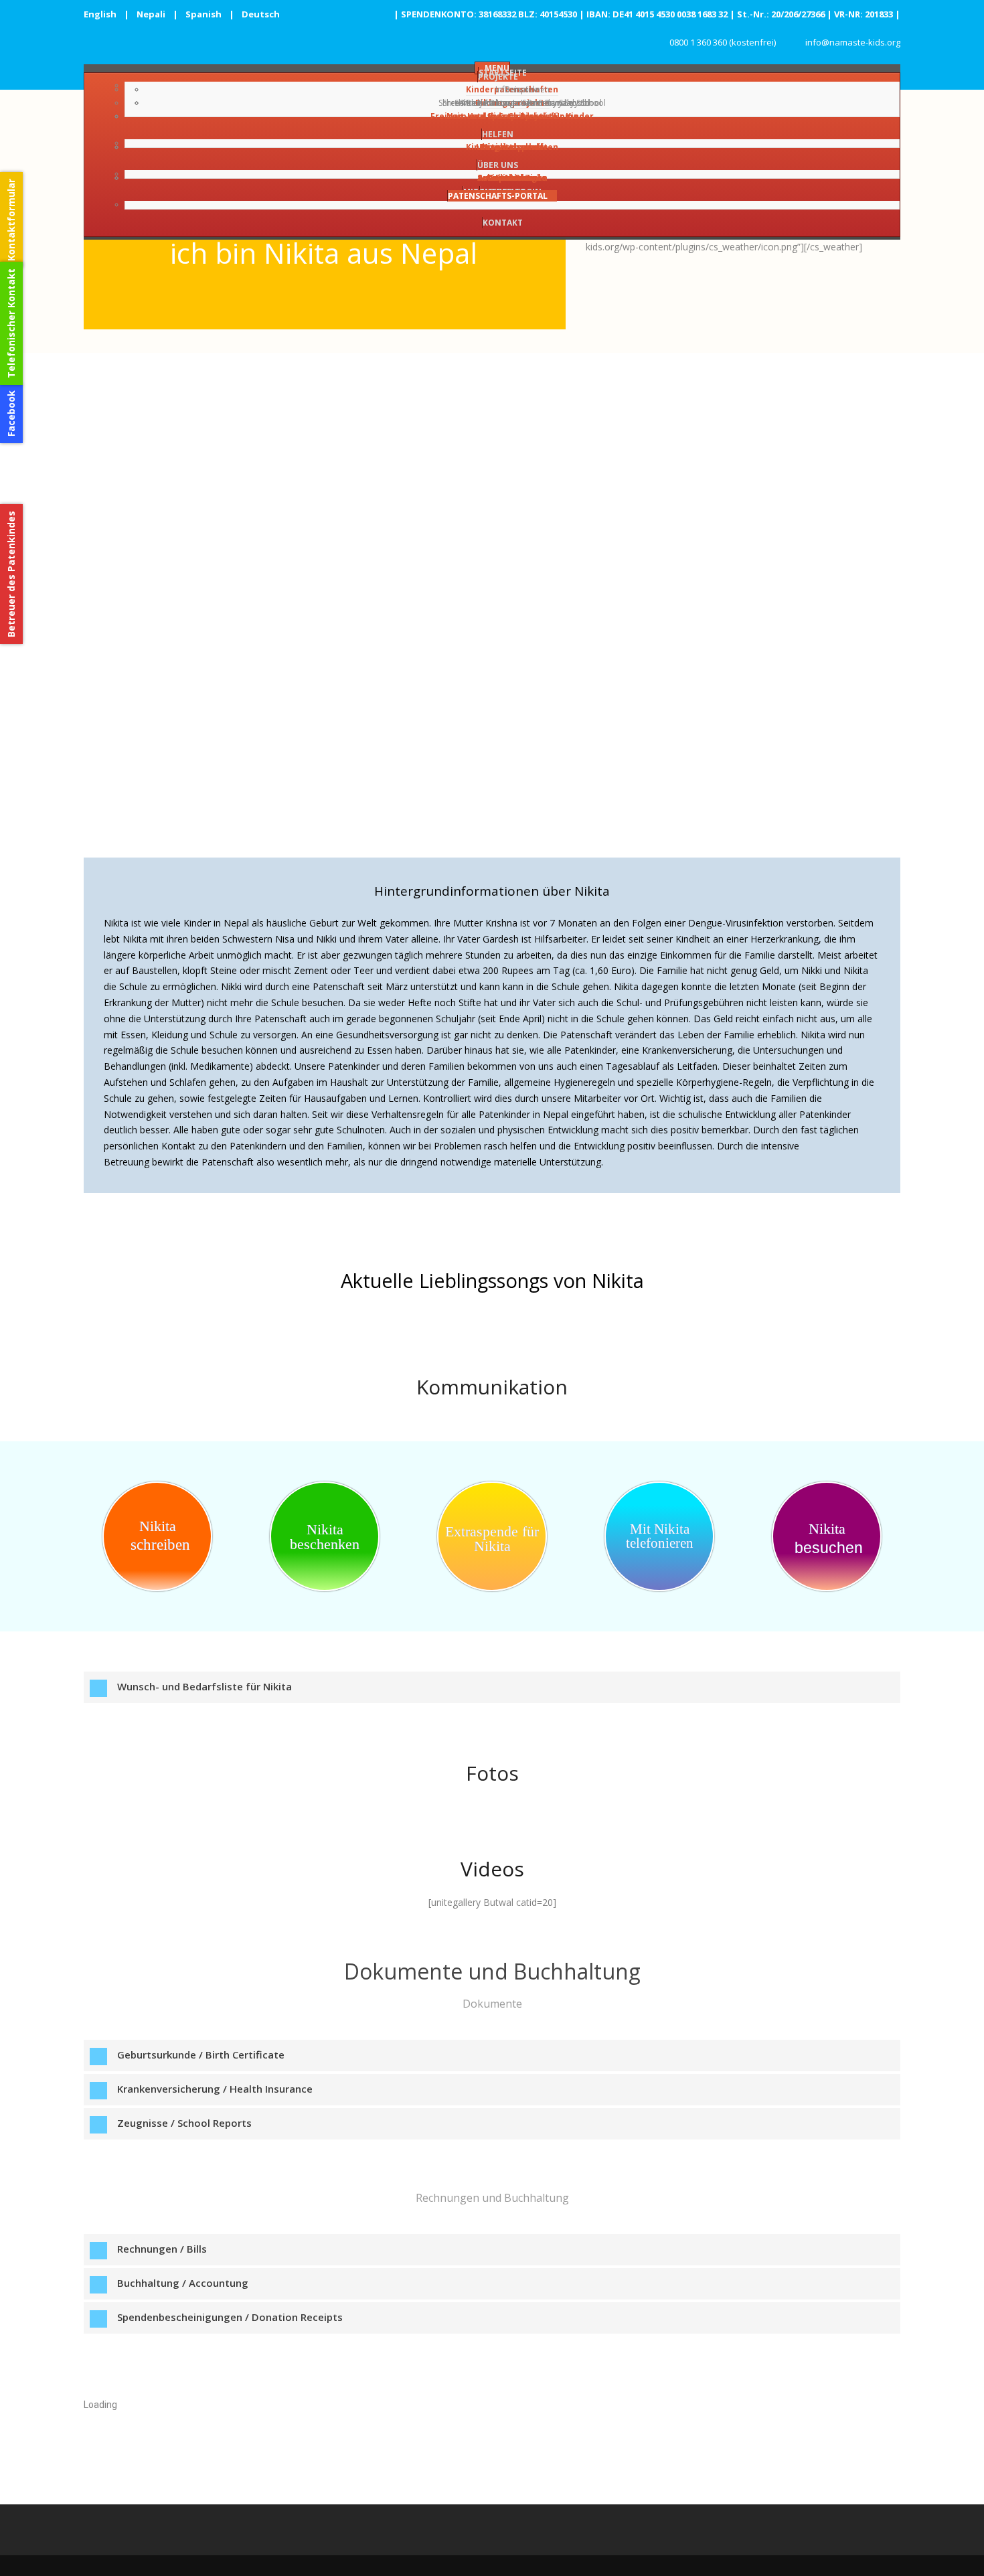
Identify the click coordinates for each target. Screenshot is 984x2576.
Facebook (11, 413)
